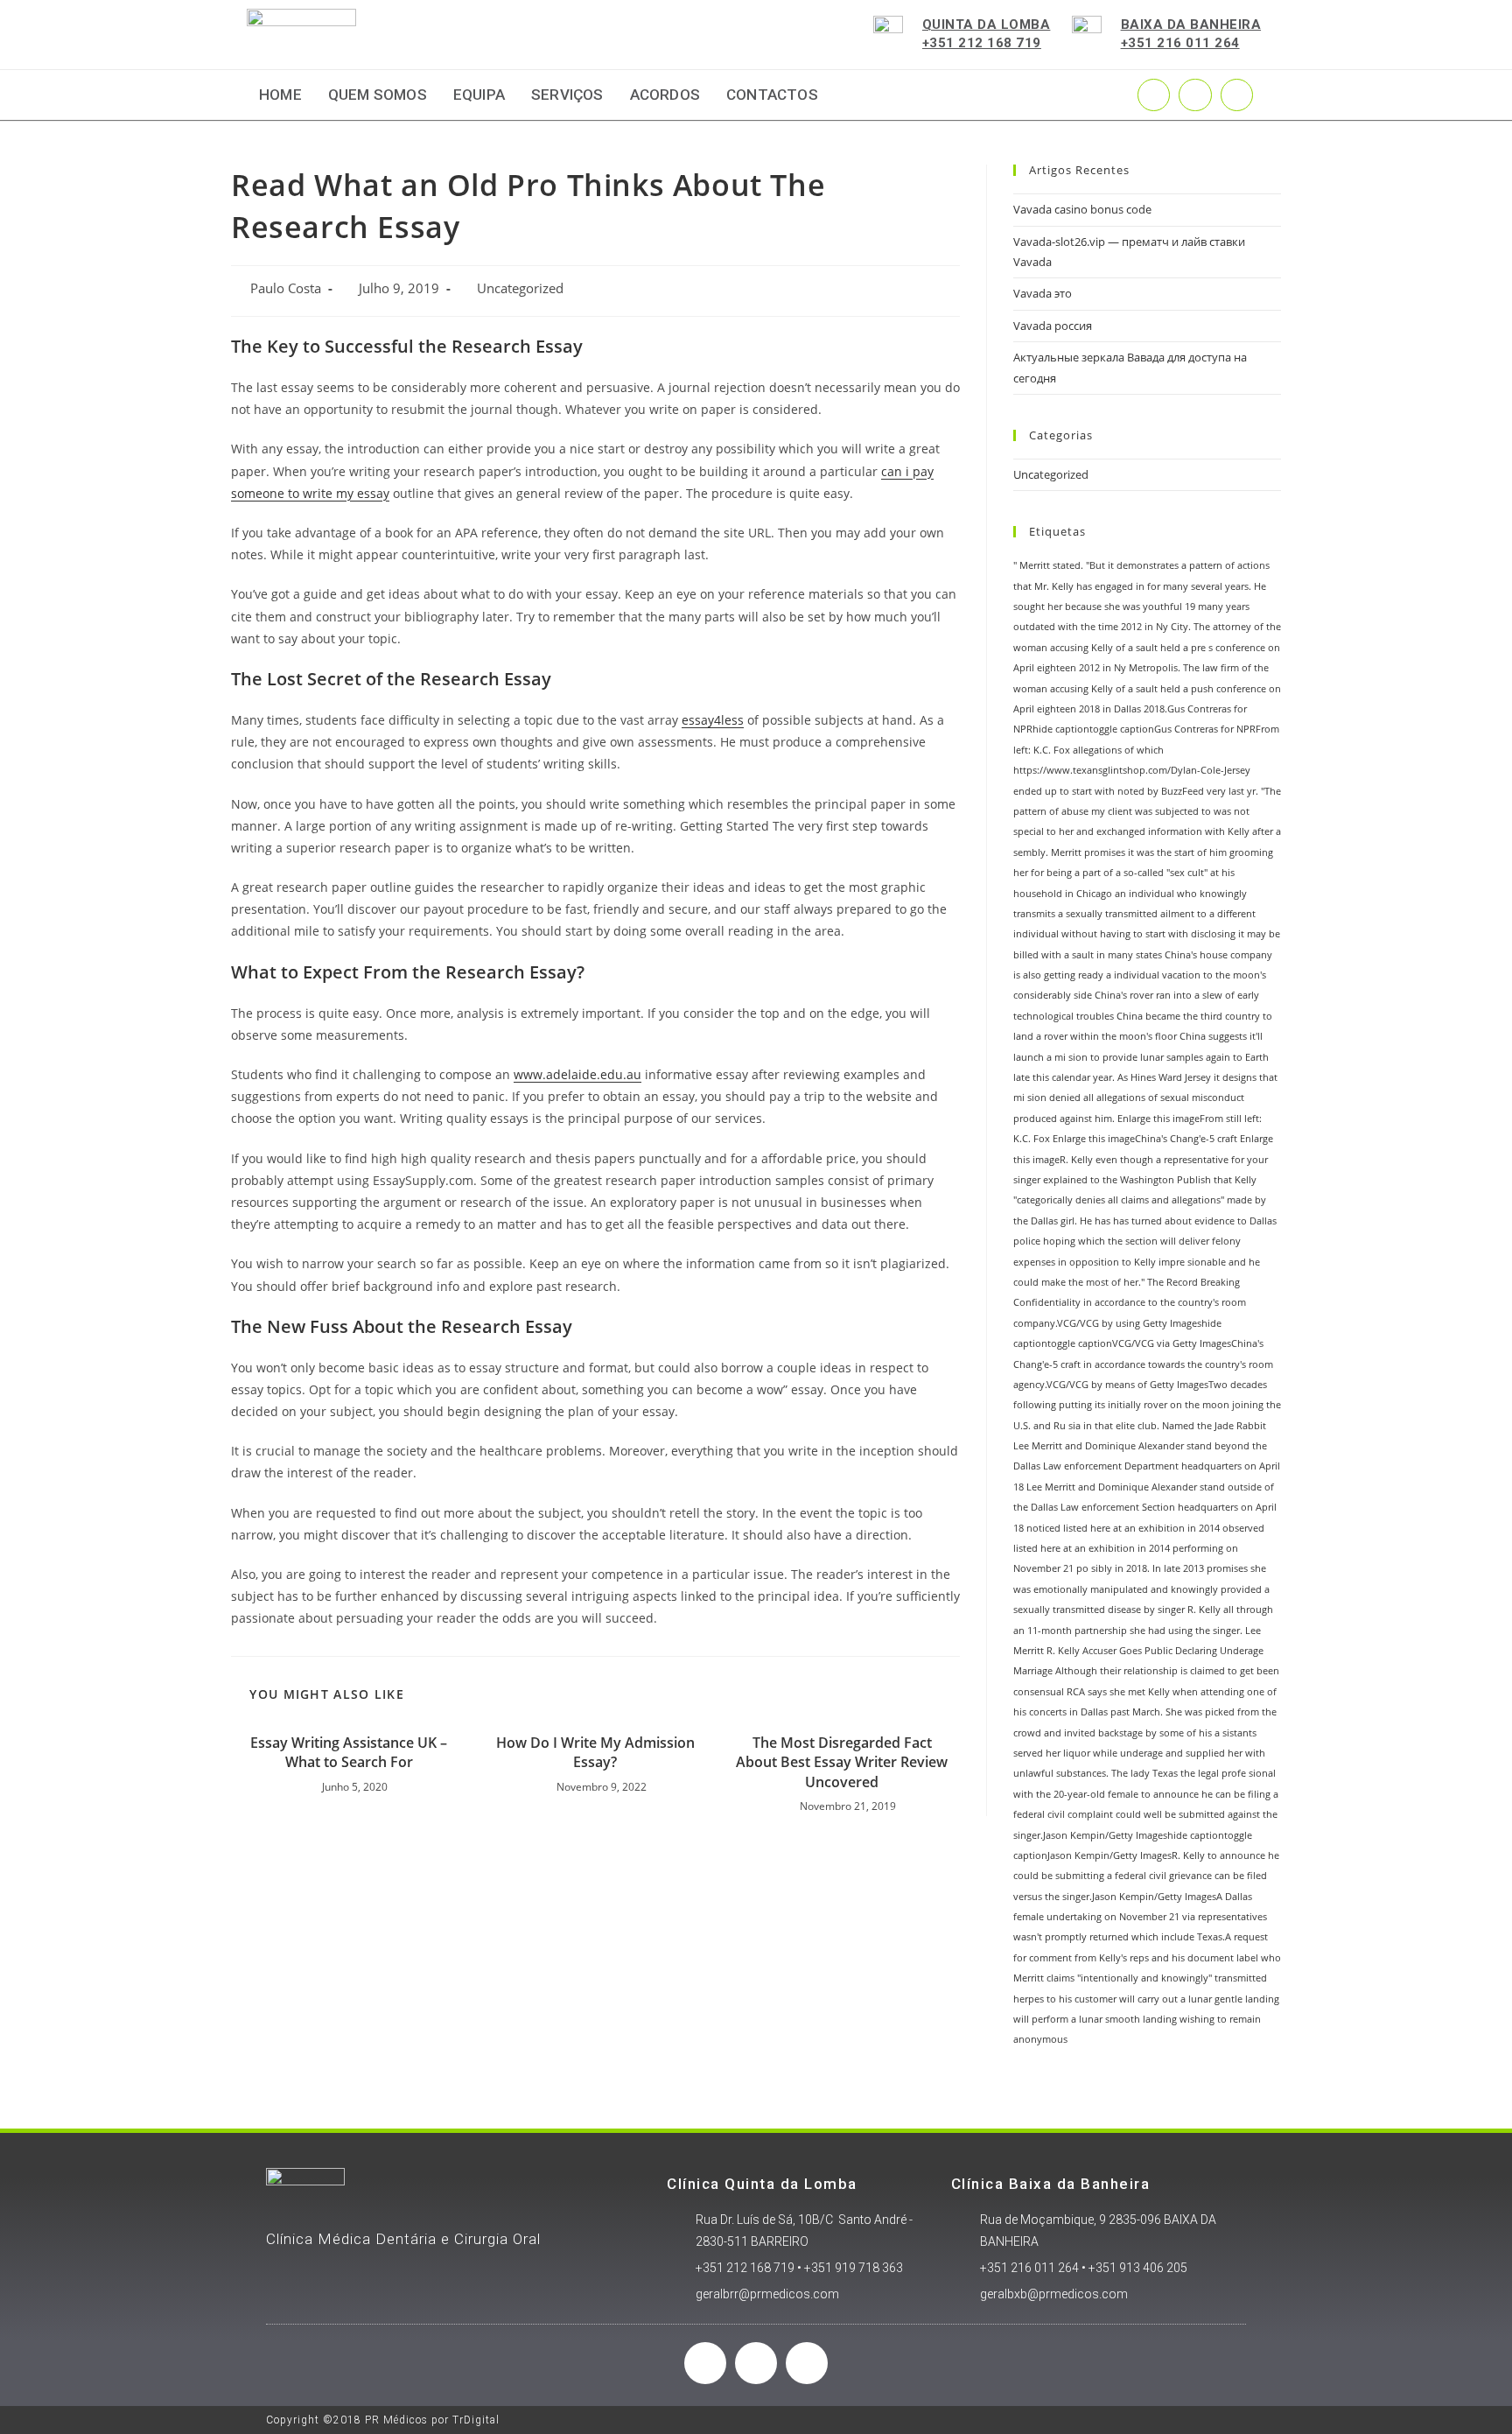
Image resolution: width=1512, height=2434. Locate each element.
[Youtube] (1237, 95)
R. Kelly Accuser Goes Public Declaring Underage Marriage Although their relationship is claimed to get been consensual (1146, 1671)
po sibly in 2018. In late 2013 (1140, 1568)
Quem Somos (378, 95)
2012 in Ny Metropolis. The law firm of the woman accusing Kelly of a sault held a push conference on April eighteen (1147, 688)
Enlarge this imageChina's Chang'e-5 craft (1145, 1139)
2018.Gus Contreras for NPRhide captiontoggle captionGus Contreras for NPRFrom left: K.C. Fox (1146, 729)
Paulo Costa (286, 288)
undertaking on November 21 (1113, 1917)
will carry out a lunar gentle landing (1199, 1999)
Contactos (772, 95)
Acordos (665, 95)
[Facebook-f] (1154, 95)
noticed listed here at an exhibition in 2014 (1123, 1528)
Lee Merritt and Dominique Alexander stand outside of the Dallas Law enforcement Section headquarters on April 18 (1145, 1508)
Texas (1165, 1773)
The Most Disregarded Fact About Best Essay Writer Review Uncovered (842, 1762)
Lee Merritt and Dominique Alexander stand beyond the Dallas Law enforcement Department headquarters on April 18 (1147, 1466)
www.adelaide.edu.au (577, 1074)
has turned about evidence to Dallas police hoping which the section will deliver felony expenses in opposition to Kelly (1145, 1242)
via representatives (1225, 1917)
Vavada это (1043, 293)
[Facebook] (705, 2363)
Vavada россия (1053, 326)
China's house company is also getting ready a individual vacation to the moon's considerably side (1143, 975)
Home (280, 95)
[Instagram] (1195, 95)
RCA (1076, 1692)
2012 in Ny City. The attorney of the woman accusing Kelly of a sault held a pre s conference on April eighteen (1147, 647)
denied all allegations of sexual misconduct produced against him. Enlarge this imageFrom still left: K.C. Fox (1137, 1118)
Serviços (567, 95)
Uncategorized (520, 288)
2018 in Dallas (1110, 709)
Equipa (479, 95)
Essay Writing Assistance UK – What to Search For (349, 1752)
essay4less (713, 720)
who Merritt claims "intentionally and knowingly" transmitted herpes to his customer (1147, 1978)
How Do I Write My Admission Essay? (595, 1752)
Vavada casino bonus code (1082, 209)
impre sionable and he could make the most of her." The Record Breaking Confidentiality (1137, 1283)
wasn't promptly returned (1071, 1937)
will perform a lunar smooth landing (1095, 2019)
